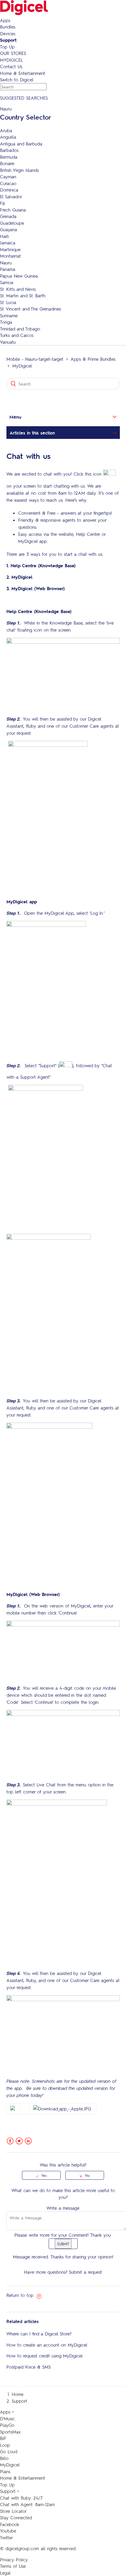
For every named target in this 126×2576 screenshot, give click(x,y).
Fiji (2, 203)
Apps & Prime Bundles (93, 359)
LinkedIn (28, 2141)
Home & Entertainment (23, 73)
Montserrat (10, 256)
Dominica (9, 190)
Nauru (6, 263)
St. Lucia (8, 302)
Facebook (10, 2141)
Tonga (6, 322)
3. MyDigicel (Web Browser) (36, 588)
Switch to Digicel (17, 80)
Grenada (8, 216)
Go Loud (9, 2451)
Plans (5, 2471)
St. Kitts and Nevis (18, 289)
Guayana (8, 229)
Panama (8, 269)
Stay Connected (16, 2518)
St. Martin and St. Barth (23, 296)
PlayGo (7, 2425)
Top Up (7, 47)
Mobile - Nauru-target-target (35, 359)
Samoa (7, 282)
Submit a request (85, 2272)
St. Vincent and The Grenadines (30, 309)
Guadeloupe (12, 223)
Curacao (8, 183)
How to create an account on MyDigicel (47, 2345)
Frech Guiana (13, 210)
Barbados (9, 150)
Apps (5, 20)
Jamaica (8, 243)
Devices (8, 33)
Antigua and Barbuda (21, 144)
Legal (5, 2573)
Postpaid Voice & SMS (29, 2367)
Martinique (10, 249)
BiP (3, 2438)
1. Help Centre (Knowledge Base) (41, 565)
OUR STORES (13, 53)
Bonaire (7, 163)
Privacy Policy (14, 2560)
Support (8, 40)
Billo (4, 2458)
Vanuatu (8, 342)
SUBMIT (63, 2244)
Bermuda (9, 157)
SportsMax (10, 2432)
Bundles (8, 27)
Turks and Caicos (17, 335)
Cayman (8, 177)
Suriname (9, 316)
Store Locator (13, 2511)
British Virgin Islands (19, 170)
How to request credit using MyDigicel (45, 2356)
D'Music (7, 2419)
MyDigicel (22, 366)
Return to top (21, 2295)
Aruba (6, 130)
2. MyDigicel (19, 577)
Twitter (19, 2141)
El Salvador (11, 197)
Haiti (4, 236)
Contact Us (11, 66)
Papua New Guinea (19, 276)
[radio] (41, 2175)
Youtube (8, 2531)
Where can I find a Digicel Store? (39, 2334)
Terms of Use (13, 2566)
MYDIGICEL (11, 60)
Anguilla (8, 137)
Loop (5, 2445)
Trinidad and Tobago (20, 329)
